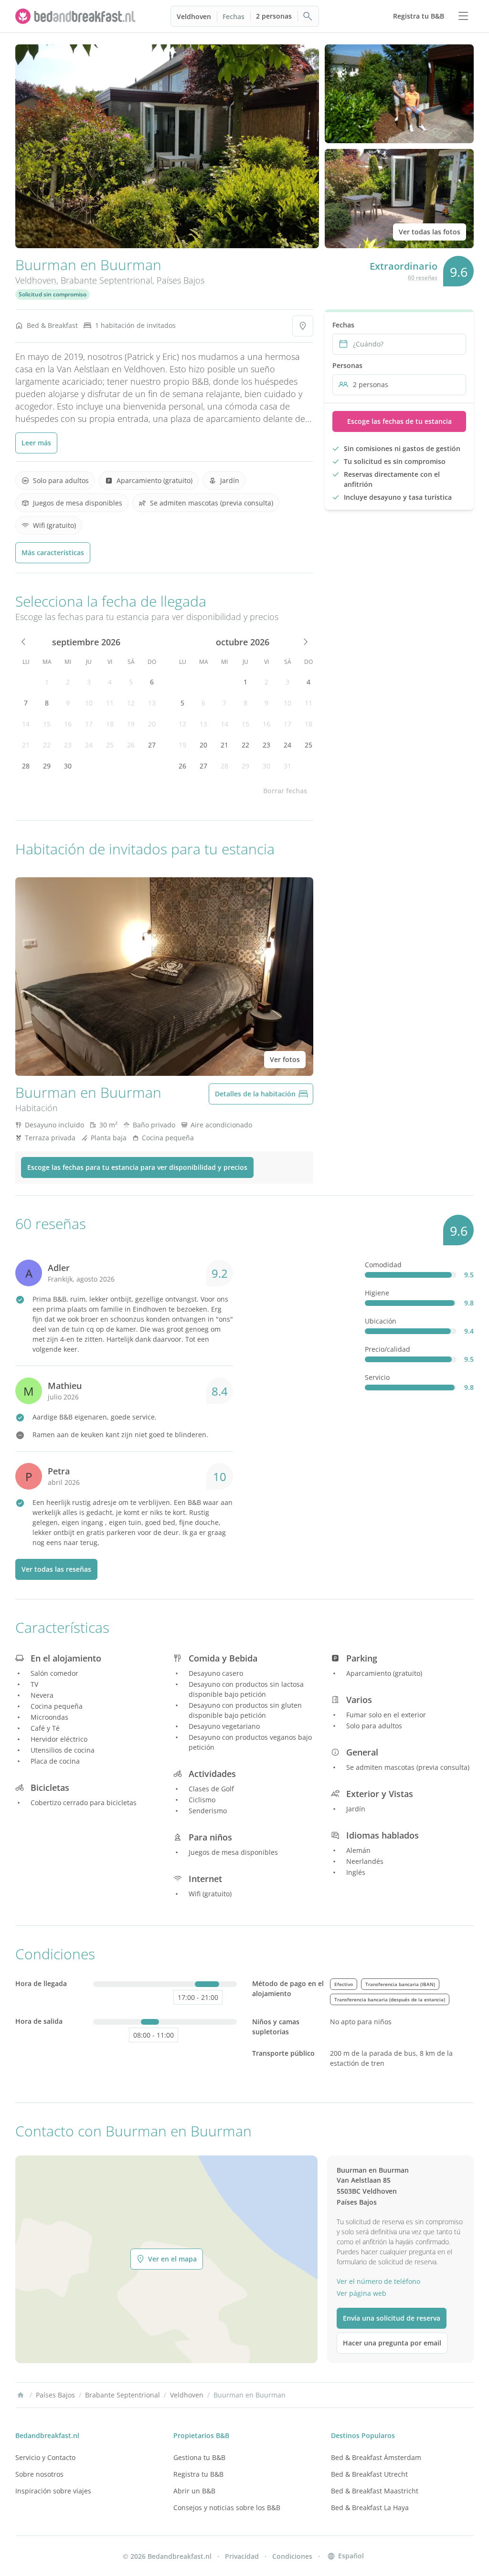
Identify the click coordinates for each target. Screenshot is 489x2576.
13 (152, 703)
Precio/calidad (388, 1349)
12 (131, 703)
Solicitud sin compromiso (53, 294)
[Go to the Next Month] (305, 642)
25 (110, 745)
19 (131, 724)
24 (89, 745)
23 (68, 745)
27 (152, 745)
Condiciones (292, 2556)
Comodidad (383, 1265)
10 (89, 703)
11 (110, 703)
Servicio (377, 1377)
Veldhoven (194, 16)
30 (68, 766)
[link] (76, 16)
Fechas (234, 16)
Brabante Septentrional (106, 280)
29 (47, 766)
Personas (347, 365)
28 (26, 766)
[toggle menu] (463, 16)
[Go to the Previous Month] (24, 642)
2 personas (274, 16)
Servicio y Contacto (45, 2457)
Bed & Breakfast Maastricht (375, 2491)
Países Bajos (181, 280)
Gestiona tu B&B (199, 2457)
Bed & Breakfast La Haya (370, 2508)
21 (26, 745)
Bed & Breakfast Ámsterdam (376, 2457)
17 (89, 724)
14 (26, 724)
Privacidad (242, 2556)
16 (68, 724)
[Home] (21, 2395)
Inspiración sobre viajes (53, 2491)
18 (110, 724)
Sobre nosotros (39, 2474)
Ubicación (381, 1321)
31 (287, 766)
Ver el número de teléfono (378, 2281)
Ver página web (361, 2293)
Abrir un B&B (194, 2491)
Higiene (377, 1293)
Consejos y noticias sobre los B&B (227, 2508)
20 (152, 724)
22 (47, 745)
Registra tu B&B (198, 2474)
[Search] (308, 16)
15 (47, 724)
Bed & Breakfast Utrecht (369, 2474)
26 (131, 745)
